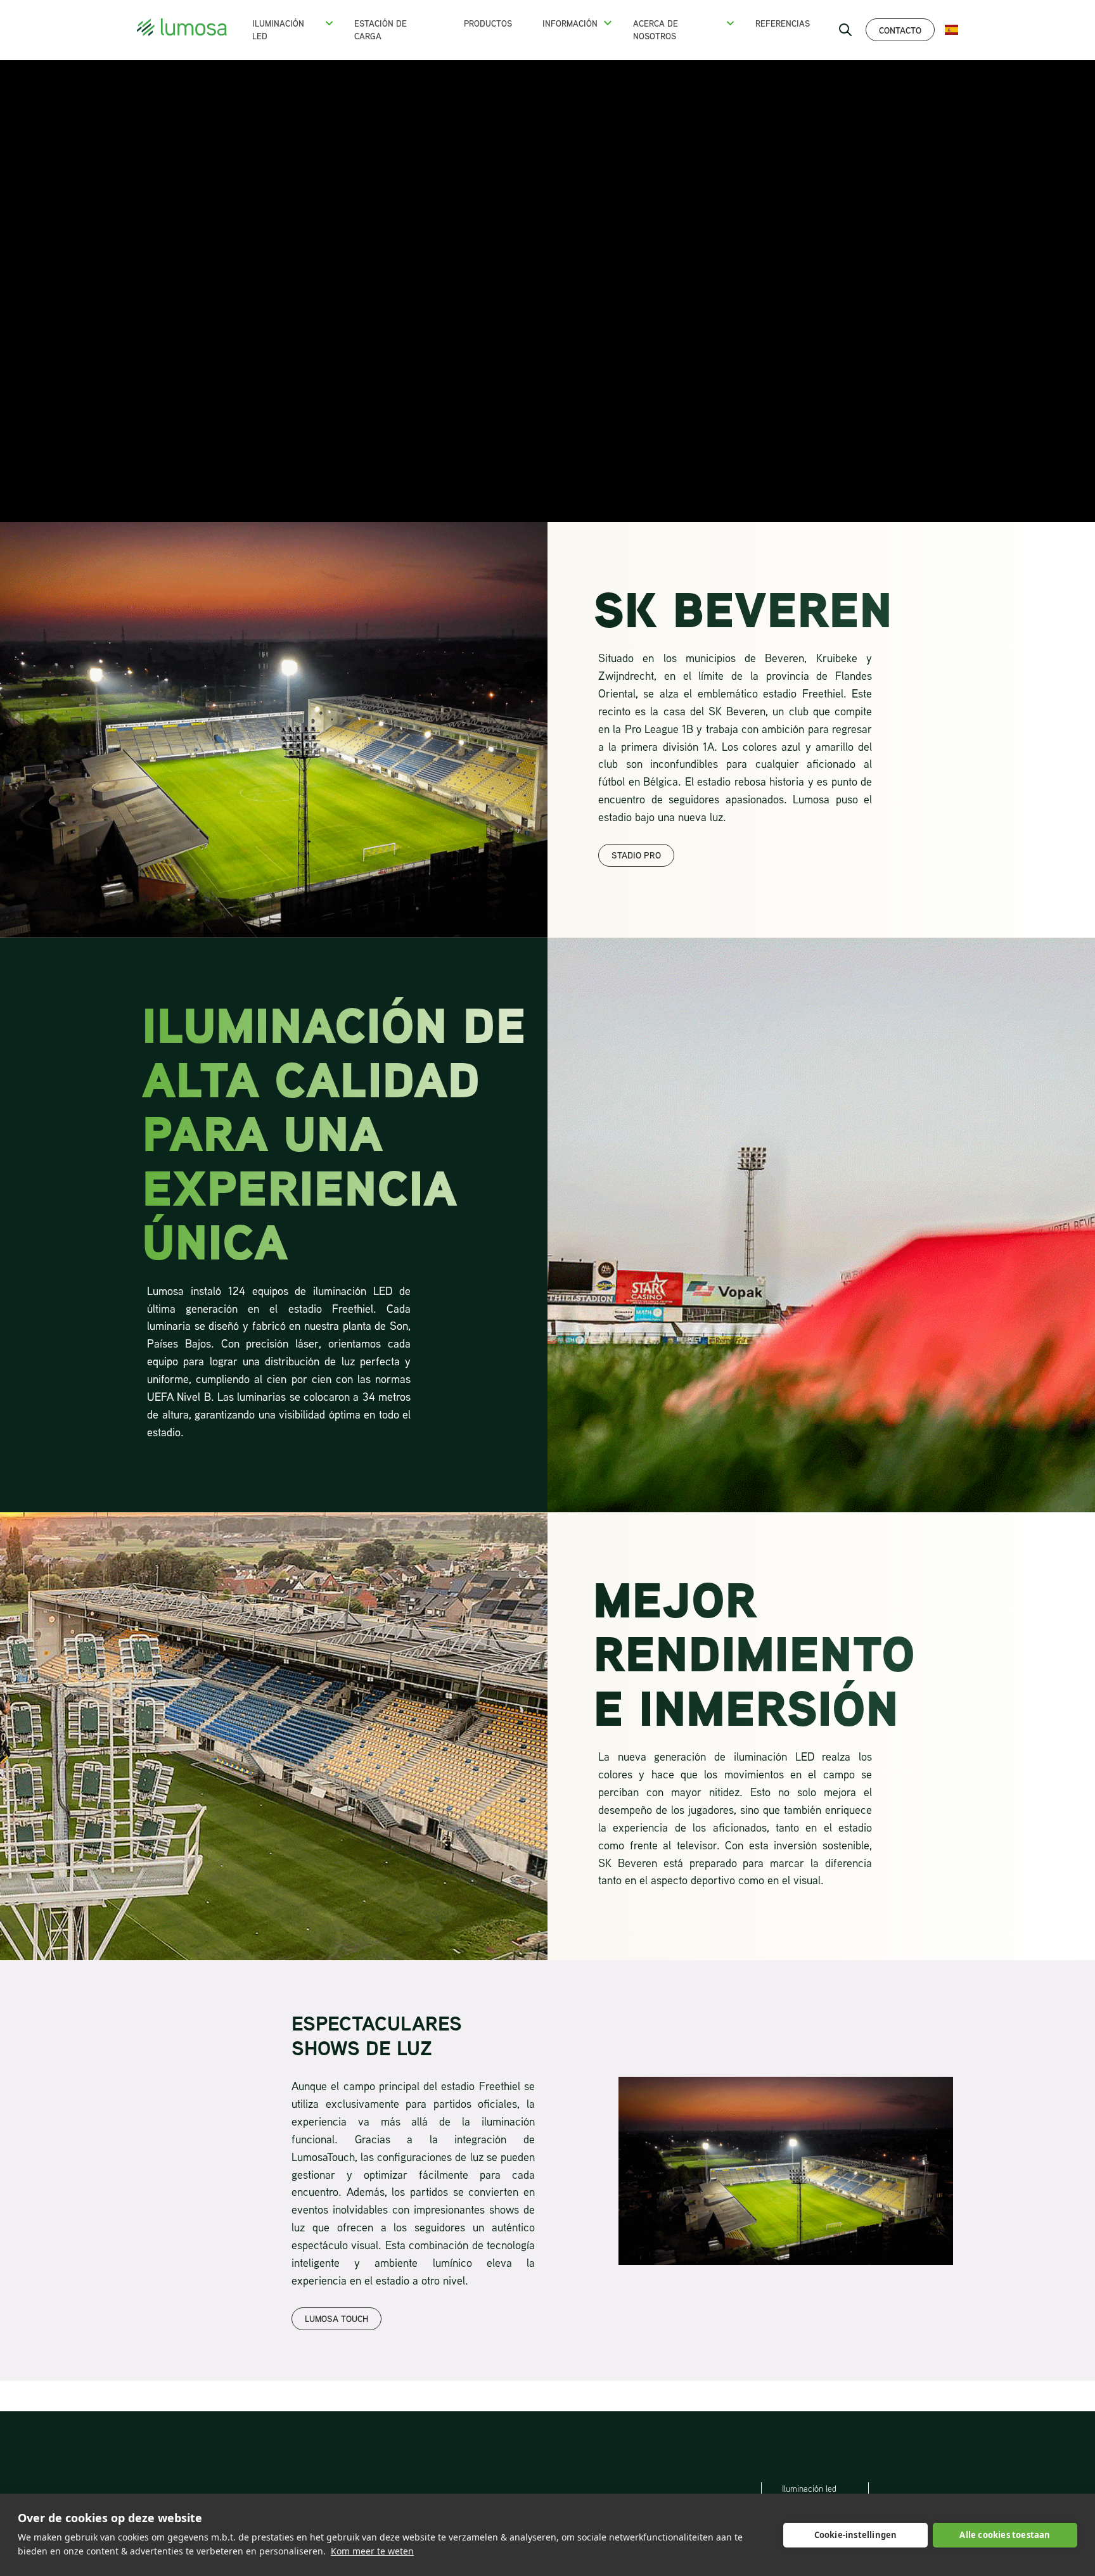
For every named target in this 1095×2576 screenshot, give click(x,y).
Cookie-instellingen (856, 2535)
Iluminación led (809, 2489)
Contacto (900, 30)
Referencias (783, 23)
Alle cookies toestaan (1005, 2535)
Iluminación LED (278, 30)
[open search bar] (845, 30)
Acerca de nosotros (656, 30)
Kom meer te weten (372, 2551)
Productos (488, 23)
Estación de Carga (381, 30)
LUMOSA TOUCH (336, 2318)
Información (570, 23)
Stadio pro (636, 855)
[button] (329, 23)
